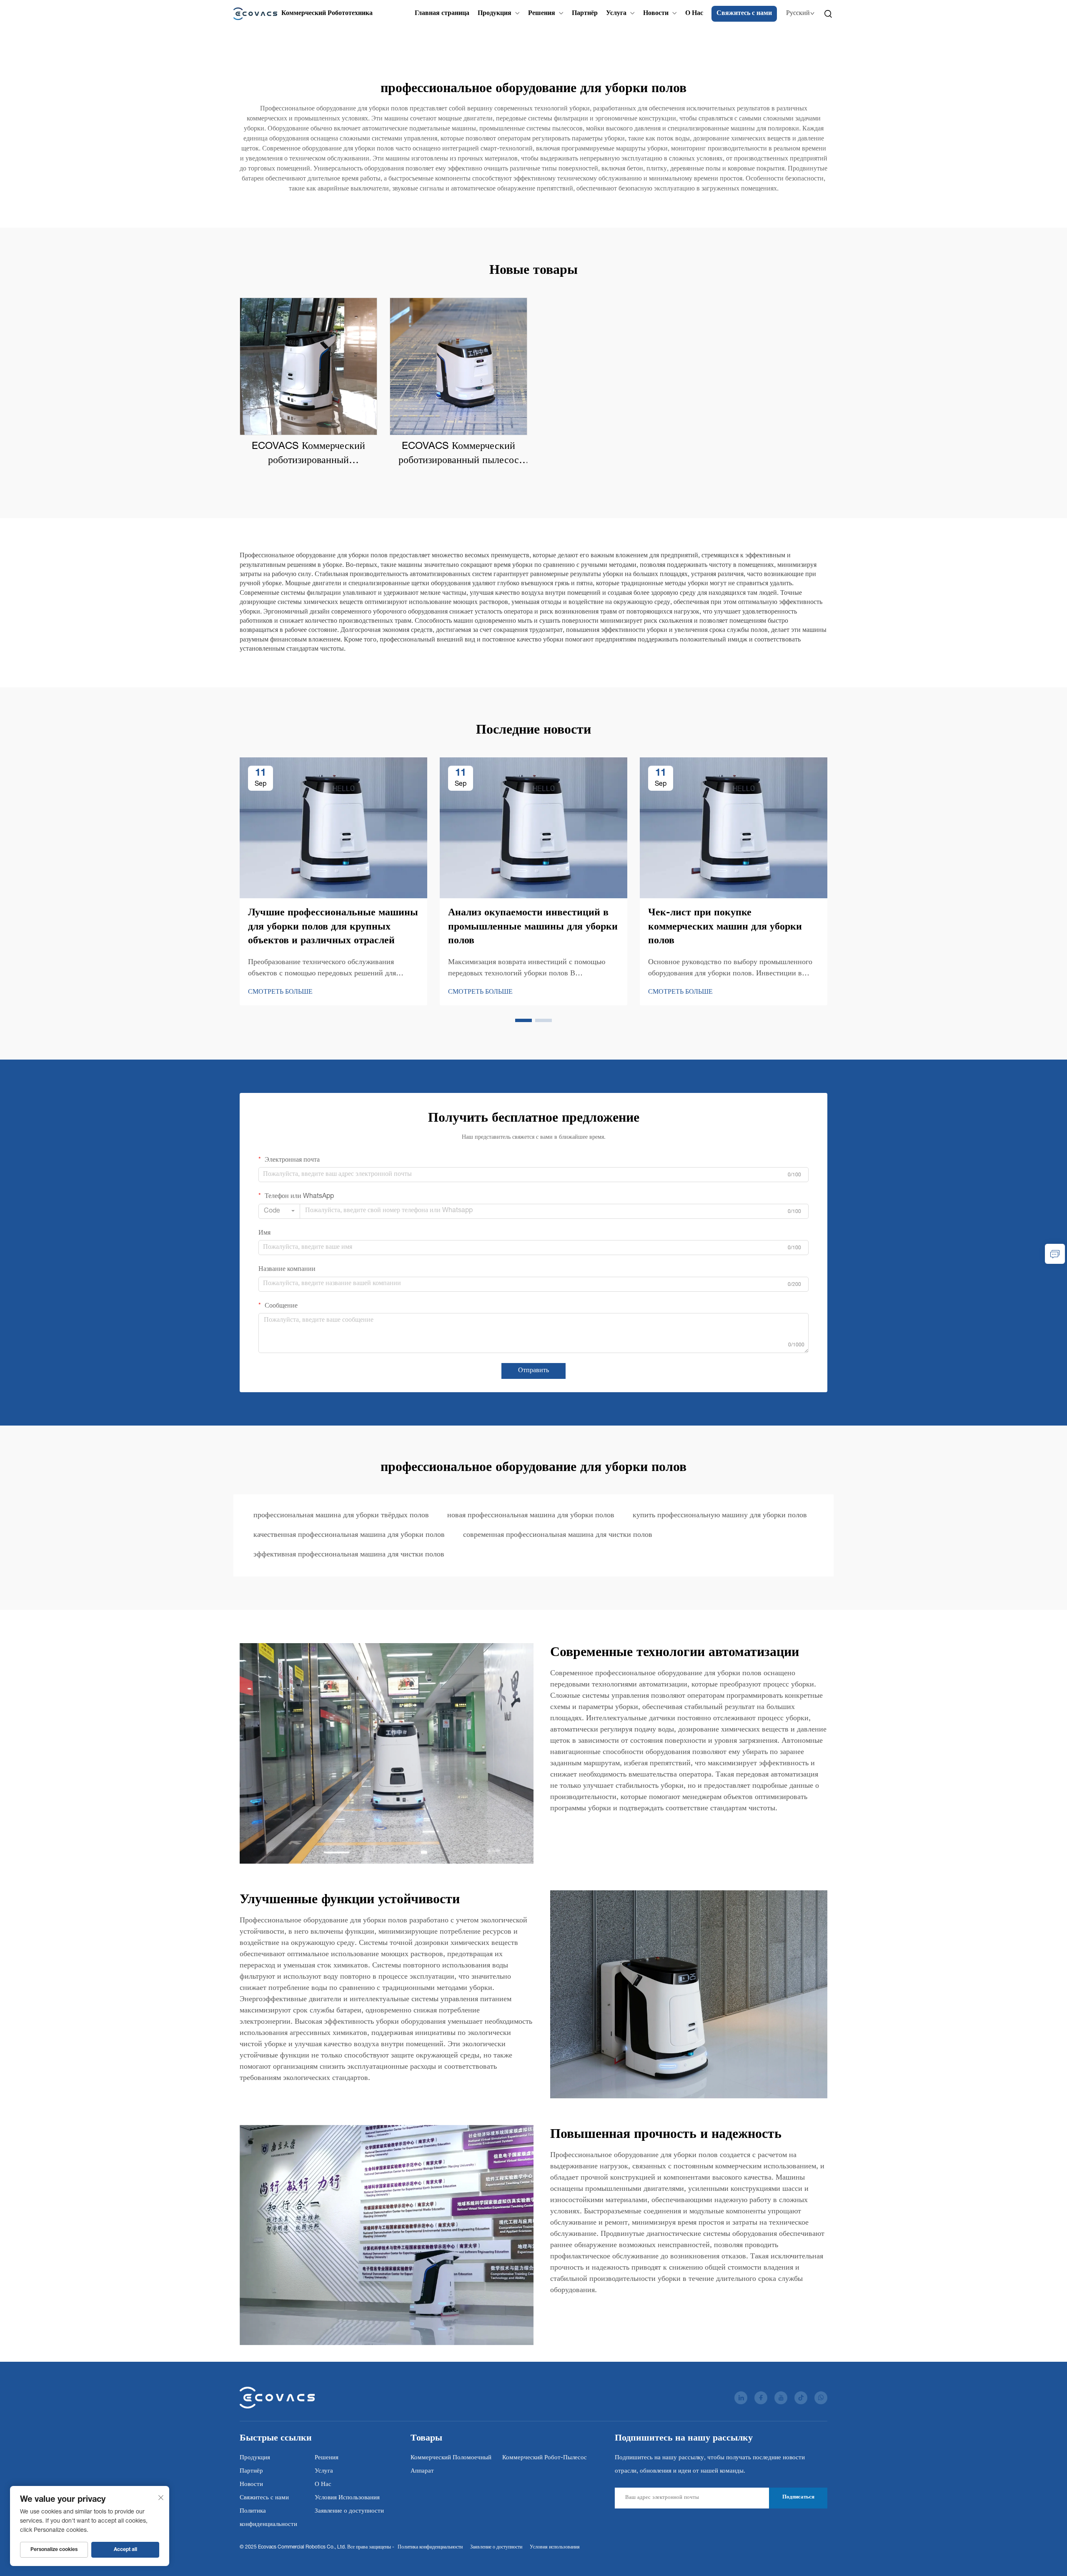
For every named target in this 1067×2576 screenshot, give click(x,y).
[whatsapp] (821, 2398)
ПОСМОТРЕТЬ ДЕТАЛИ (308, 366)
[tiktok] (801, 2398)
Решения (542, 14)
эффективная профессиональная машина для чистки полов (349, 1555)
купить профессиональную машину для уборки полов (720, 1516)
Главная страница (442, 14)
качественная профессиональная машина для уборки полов (349, 1535)
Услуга (616, 14)
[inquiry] (1055, 1254)
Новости (656, 14)
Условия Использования (347, 2498)
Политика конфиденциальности (430, 2547)
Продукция (495, 14)
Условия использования (555, 2547)
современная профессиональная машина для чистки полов (558, 1535)
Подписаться (798, 2497)
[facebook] (761, 2398)
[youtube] (781, 2398)
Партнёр (585, 14)
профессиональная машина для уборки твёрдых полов (341, 1516)
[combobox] (279, 1211)
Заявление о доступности (349, 2511)
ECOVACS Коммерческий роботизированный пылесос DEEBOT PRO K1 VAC (459, 455)
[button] (523, 1020)
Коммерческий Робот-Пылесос (545, 2458)
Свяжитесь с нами (744, 14)
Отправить (533, 1371)
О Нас (694, 14)
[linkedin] (741, 2398)
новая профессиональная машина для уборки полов (531, 1516)
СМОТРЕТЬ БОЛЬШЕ (280, 992)
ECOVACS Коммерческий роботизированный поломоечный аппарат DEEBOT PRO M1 (309, 455)
